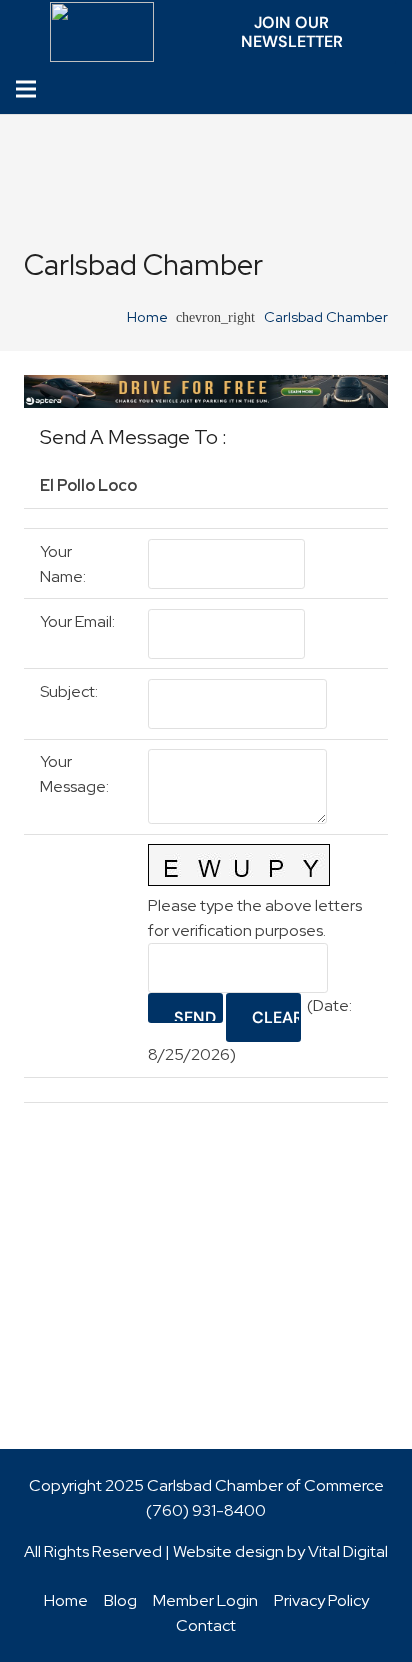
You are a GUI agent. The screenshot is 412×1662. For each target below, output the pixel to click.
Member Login (205, 1600)
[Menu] (26, 89)
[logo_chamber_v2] (102, 32)
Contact (206, 1625)
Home (66, 1600)
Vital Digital (348, 1551)
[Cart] (391, 89)
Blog (120, 1600)
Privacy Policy (321, 1600)
